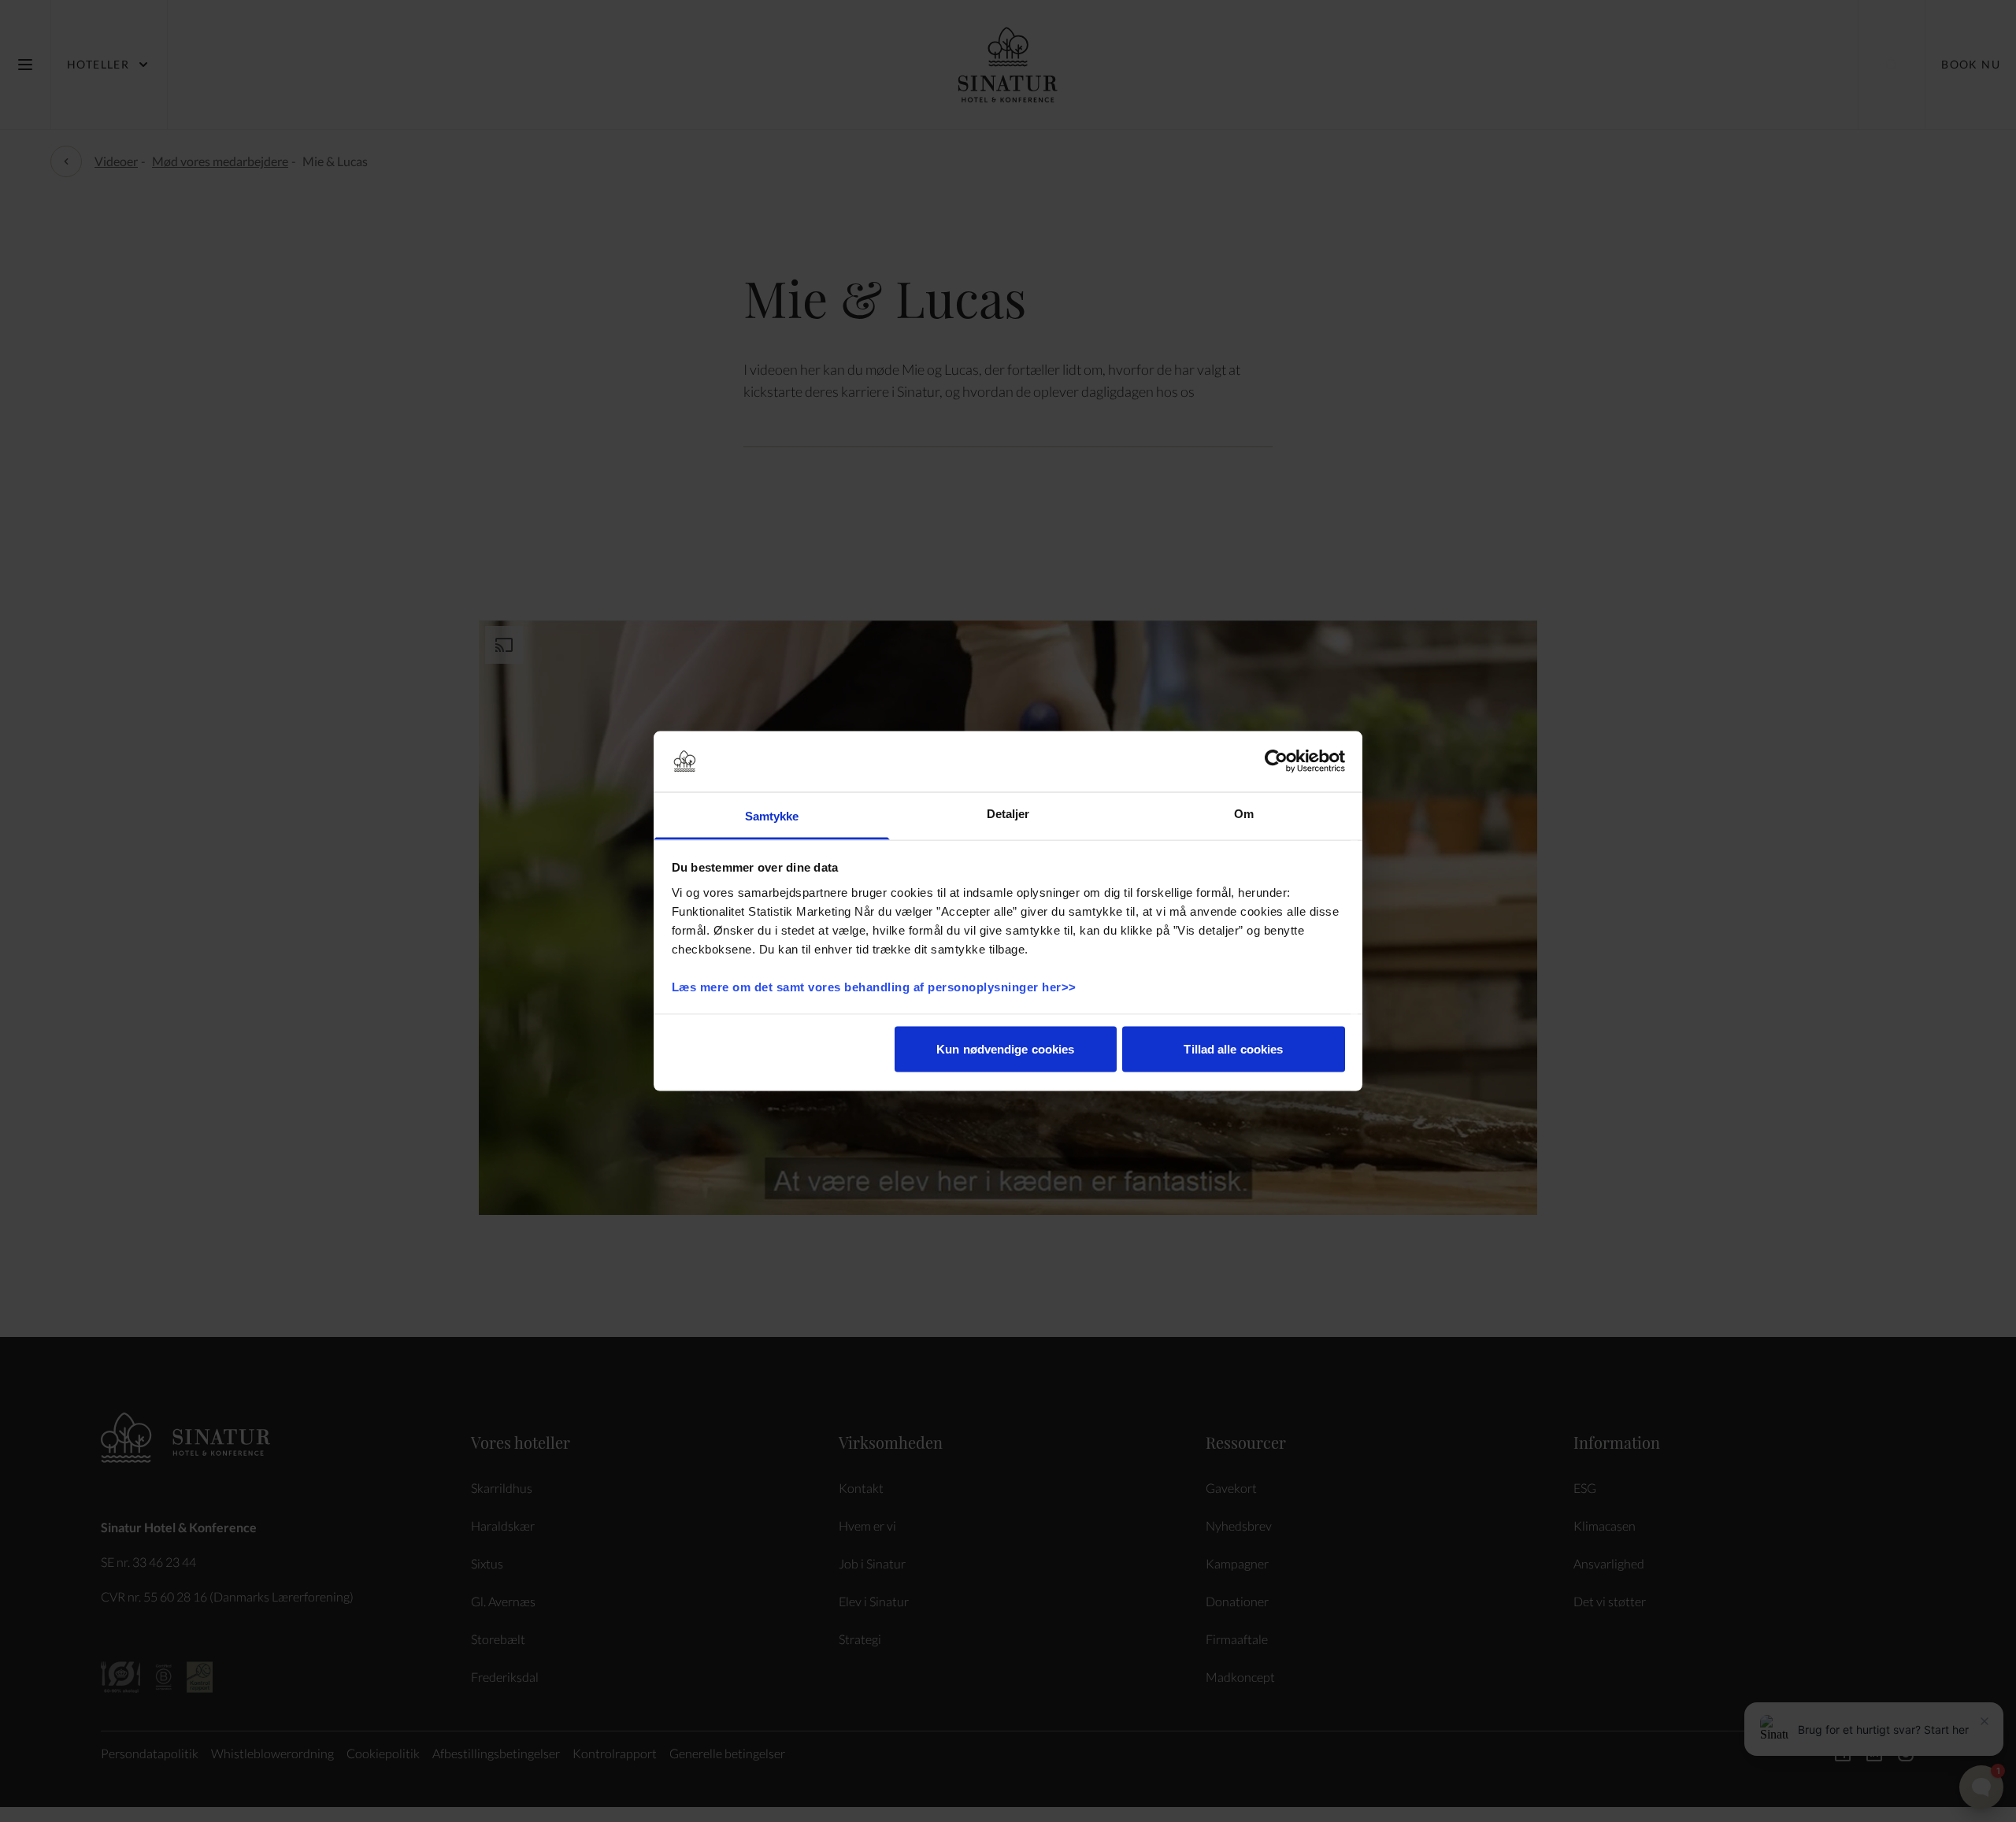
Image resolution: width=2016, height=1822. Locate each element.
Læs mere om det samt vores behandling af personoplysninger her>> (876, 986)
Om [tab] (1244, 813)
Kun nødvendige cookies (1005, 1049)
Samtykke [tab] (772, 815)
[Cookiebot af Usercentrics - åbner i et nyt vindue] (1276, 761)
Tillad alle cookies (1233, 1049)
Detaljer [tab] (1008, 813)
